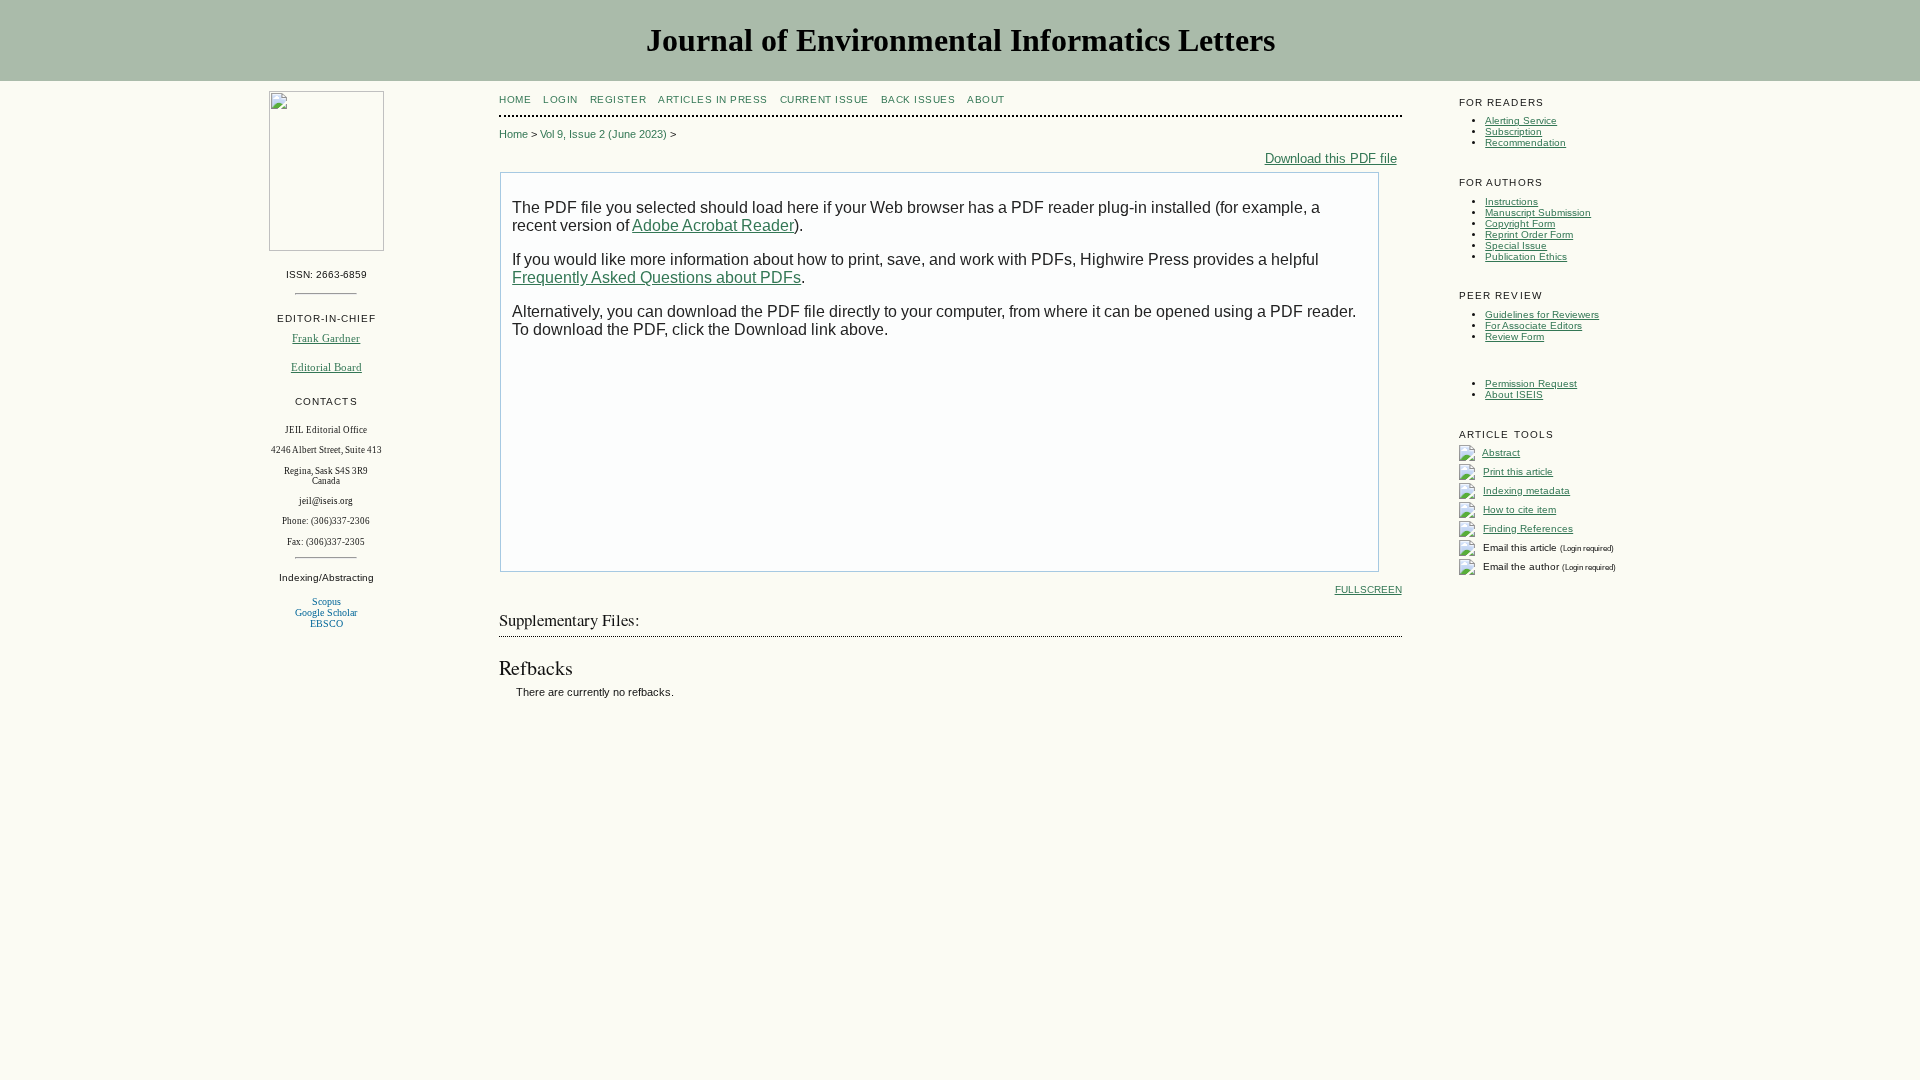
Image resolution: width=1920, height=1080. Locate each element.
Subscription (1513, 131)
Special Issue (1516, 245)
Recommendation (1525, 142)
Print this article (1518, 471)
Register (618, 99)
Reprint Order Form (1529, 234)
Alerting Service (1521, 120)
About (986, 99)
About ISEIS (1514, 394)
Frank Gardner (326, 338)
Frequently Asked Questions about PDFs (656, 277)
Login (560, 99)
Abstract (1501, 452)
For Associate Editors (1533, 325)
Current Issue (824, 99)
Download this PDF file (1331, 158)
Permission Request (1531, 383)
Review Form (1514, 336)
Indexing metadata (1526, 490)
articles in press (713, 99)
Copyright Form (1520, 223)
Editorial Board (326, 367)
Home (515, 99)
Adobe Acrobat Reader (713, 225)
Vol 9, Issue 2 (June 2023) (603, 134)
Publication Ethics (1526, 256)
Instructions (1511, 201)
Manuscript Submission (1538, 212)
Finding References (1528, 528)
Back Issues (918, 99)
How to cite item (1519, 509)
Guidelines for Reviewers (1542, 314)
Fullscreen (1368, 589)
